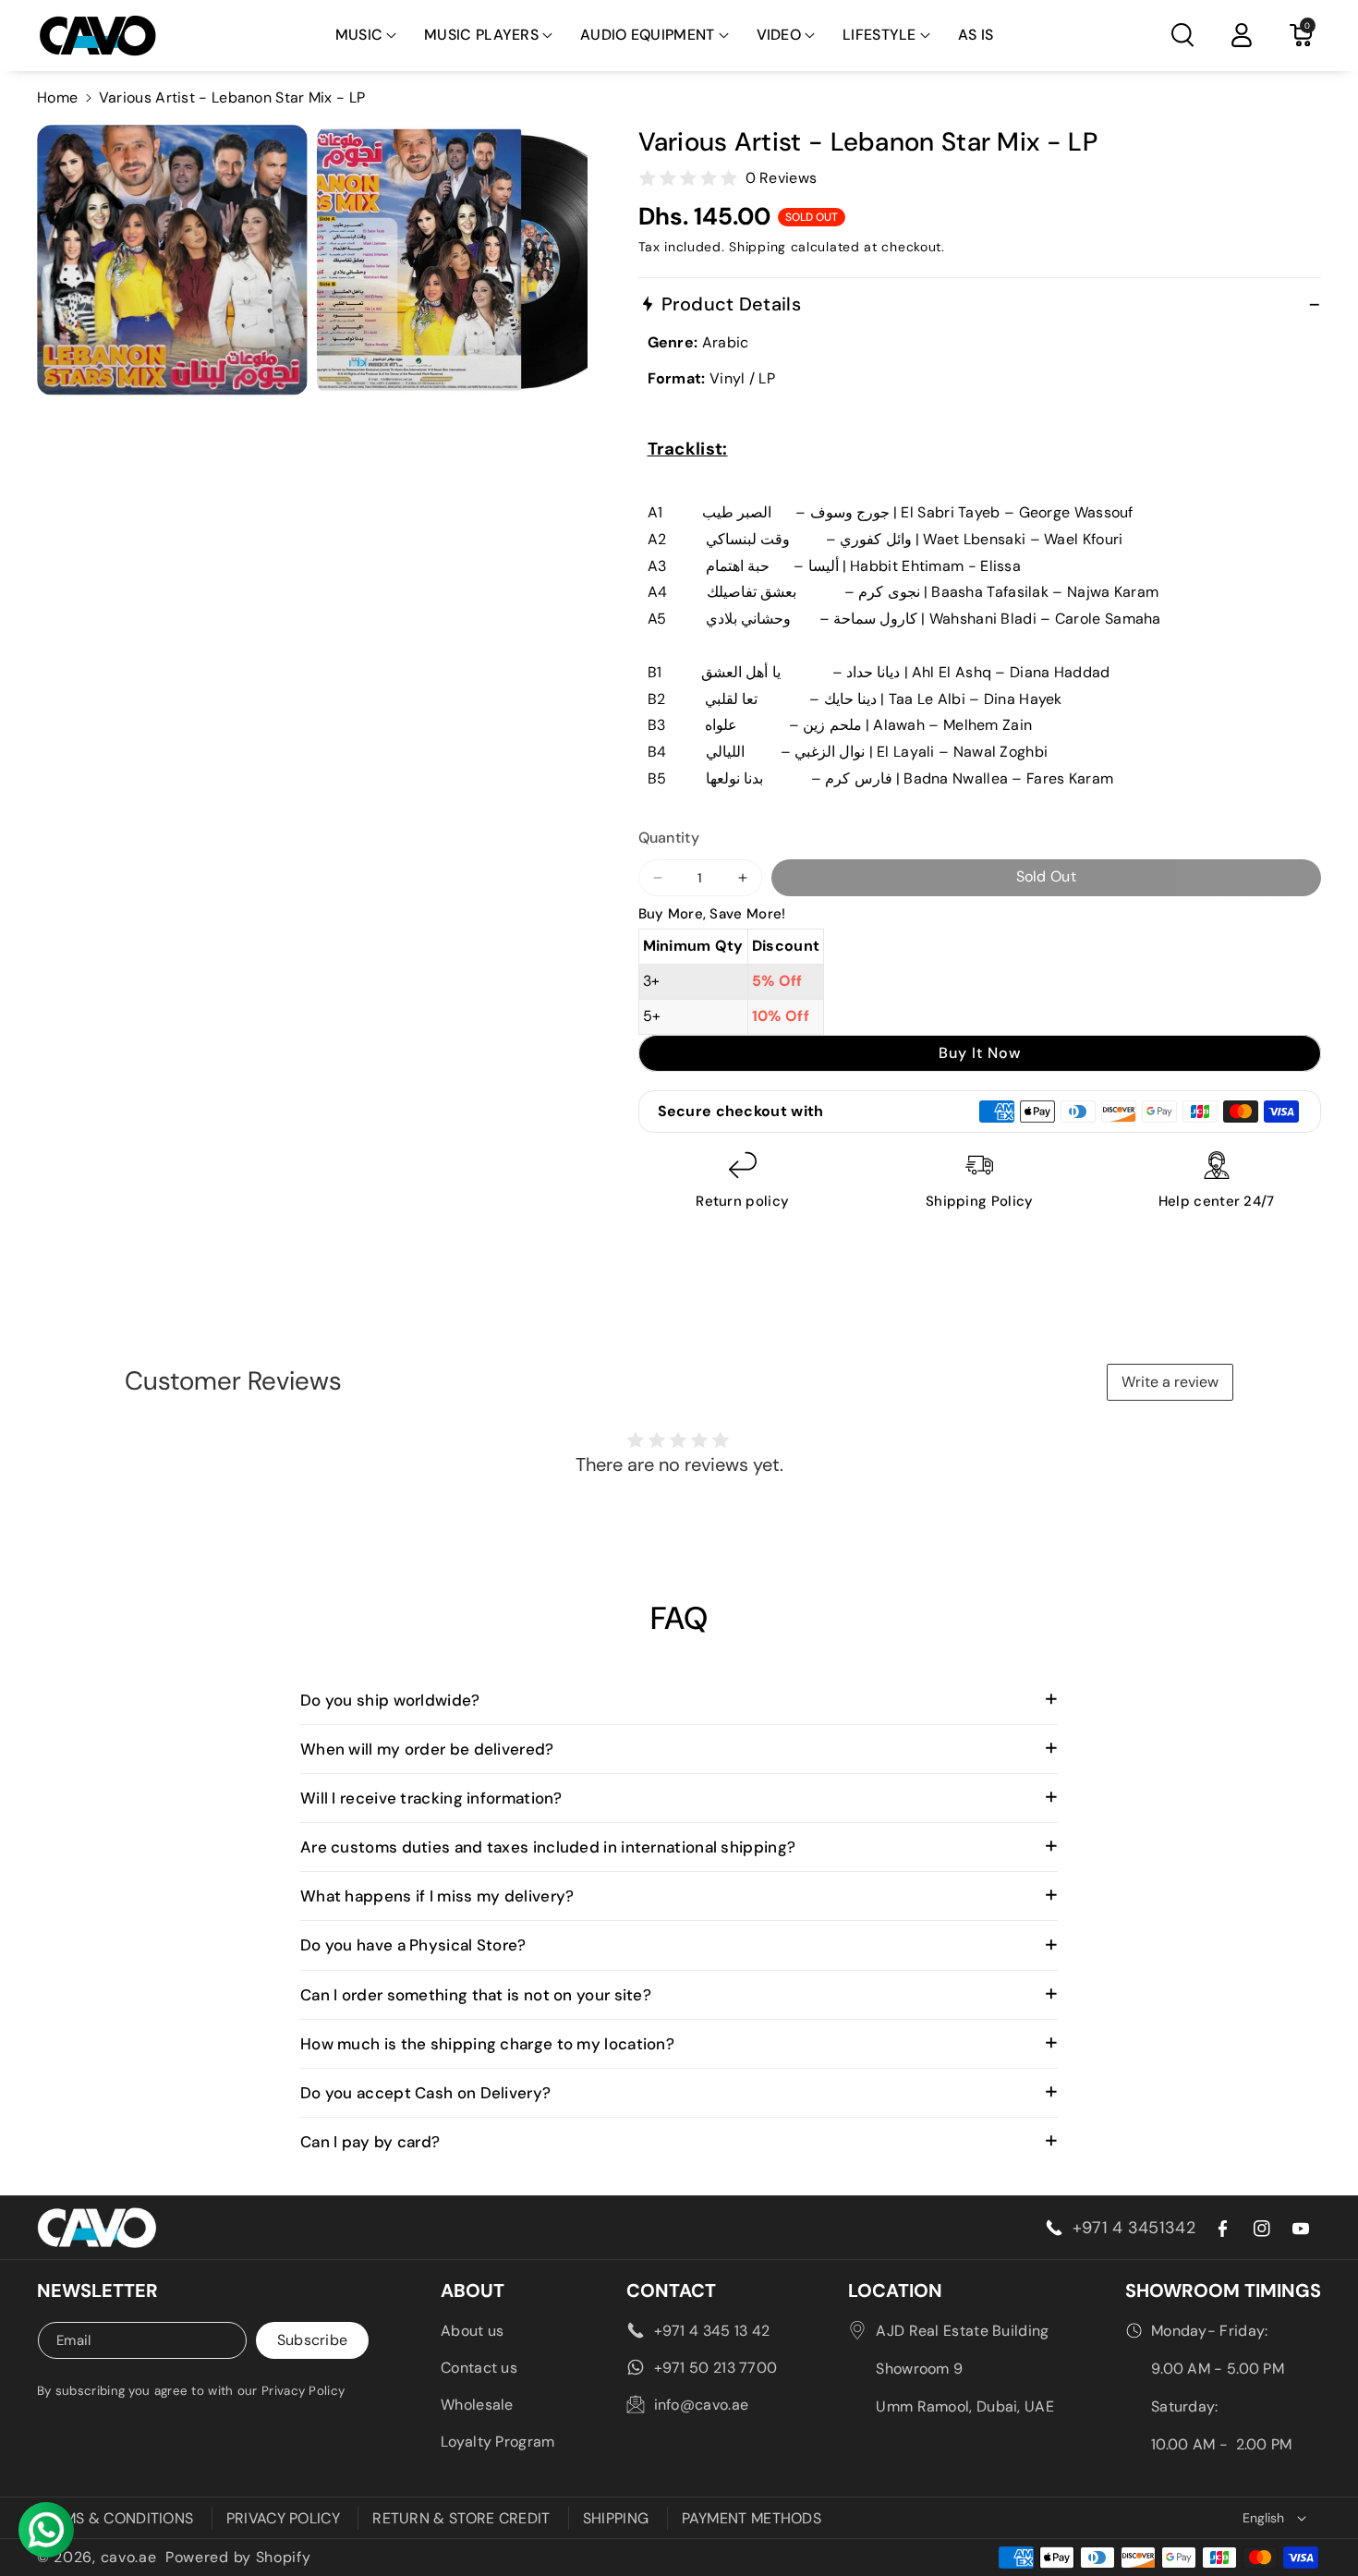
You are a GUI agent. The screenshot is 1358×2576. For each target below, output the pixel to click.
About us (472, 2331)
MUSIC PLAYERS (481, 35)
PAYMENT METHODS (752, 2518)
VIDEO (779, 35)
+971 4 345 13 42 (712, 2331)
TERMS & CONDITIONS (115, 2518)
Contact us (479, 2368)
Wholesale (477, 2405)
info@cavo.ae (702, 2405)
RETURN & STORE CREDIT (461, 2518)
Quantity (669, 838)
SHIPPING (616, 2518)
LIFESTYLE (879, 35)
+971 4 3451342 (1134, 2228)
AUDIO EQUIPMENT (648, 35)
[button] (366, 36)
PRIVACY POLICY (283, 2518)
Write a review (1170, 1382)
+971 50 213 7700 (716, 2368)
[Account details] (1242, 35)
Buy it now (980, 1053)
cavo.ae (129, 2557)
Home (57, 97)
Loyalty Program (498, 2442)
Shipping (758, 247)
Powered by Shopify (238, 2557)
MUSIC (359, 35)
